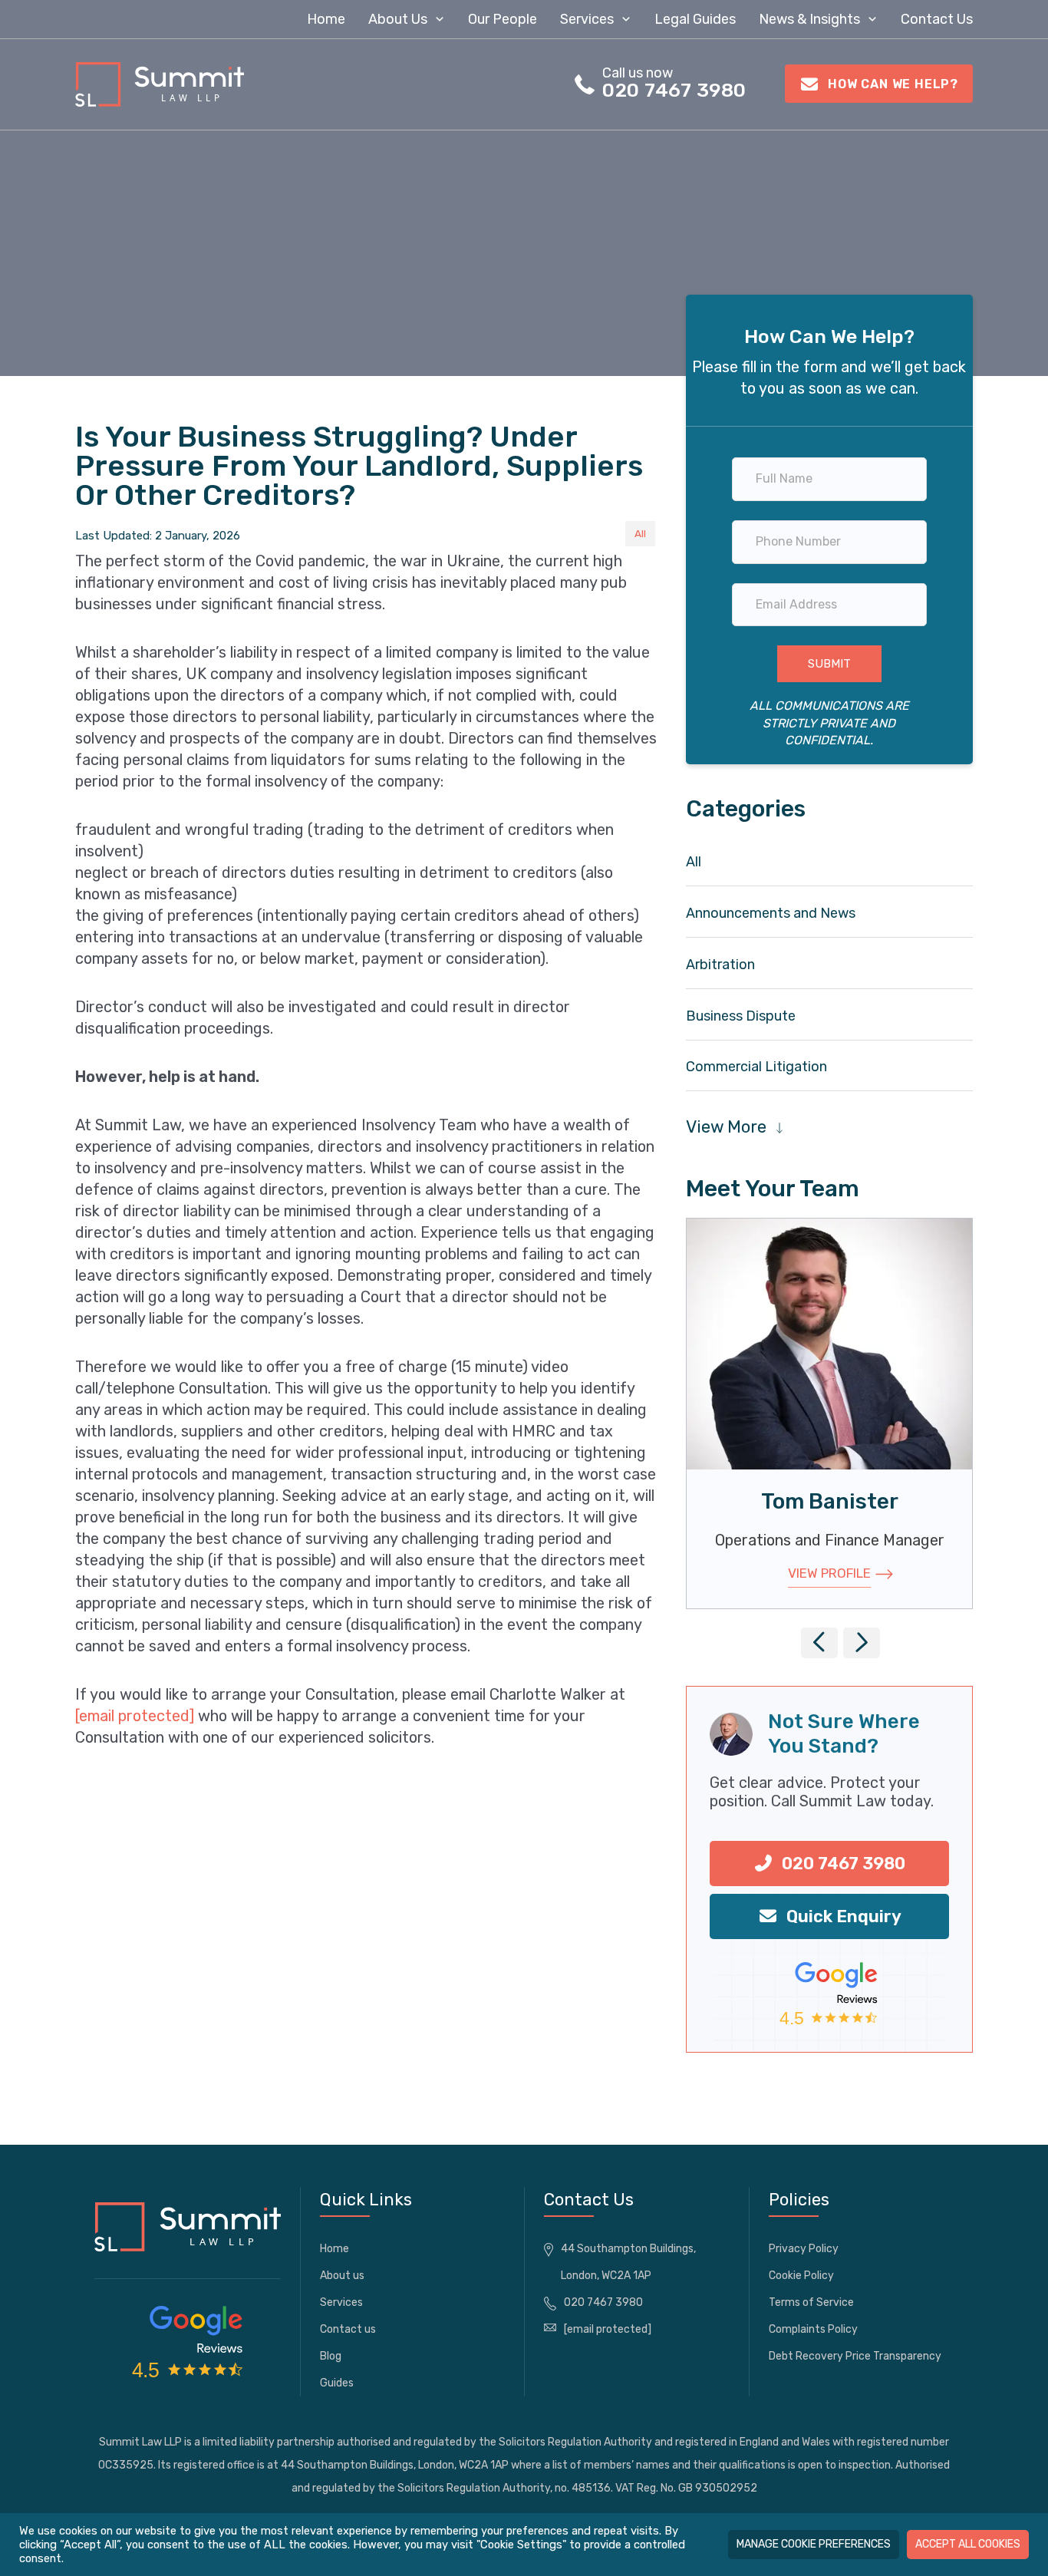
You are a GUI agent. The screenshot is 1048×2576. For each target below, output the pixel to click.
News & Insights (809, 19)
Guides (337, 2383)
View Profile (829, 1573)
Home (326, 19)
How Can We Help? (891, 84)
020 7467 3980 (674, 90)
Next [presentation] (865, 1652)
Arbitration (720, 965)
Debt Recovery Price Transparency (855, 2356)
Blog (331, 2356)
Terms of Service (811, 2302)
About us (398, 19)
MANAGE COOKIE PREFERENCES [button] (814, 2544)
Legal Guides (695, 19)
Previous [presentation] (823, 1652)
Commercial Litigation (756, 1067)
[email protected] (135, 1716)
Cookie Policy (801, 2276)
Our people (503, 19)
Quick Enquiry (842, 1916)
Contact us (937, 19)
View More (726, 1127)
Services (587, 19)
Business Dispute (741, 1016)
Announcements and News (771, 913)
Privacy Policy (804, 2249)
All (640, 533)
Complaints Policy (813, 2329)
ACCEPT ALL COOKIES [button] (968, 2544)
